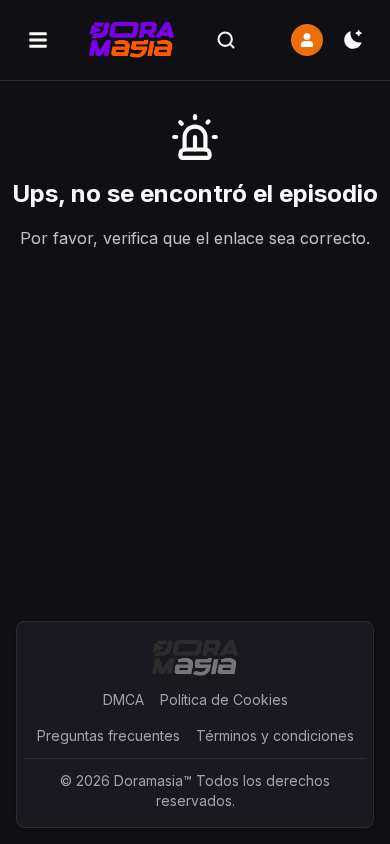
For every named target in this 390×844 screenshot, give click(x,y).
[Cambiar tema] (353, 40)
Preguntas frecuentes (108, 735)
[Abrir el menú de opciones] (38, 40)
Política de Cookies (224, 699)
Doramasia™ (153, 780)
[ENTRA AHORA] (307, 40)
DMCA (123, 699)
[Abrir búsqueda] (226, 40)
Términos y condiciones (275, 735)
